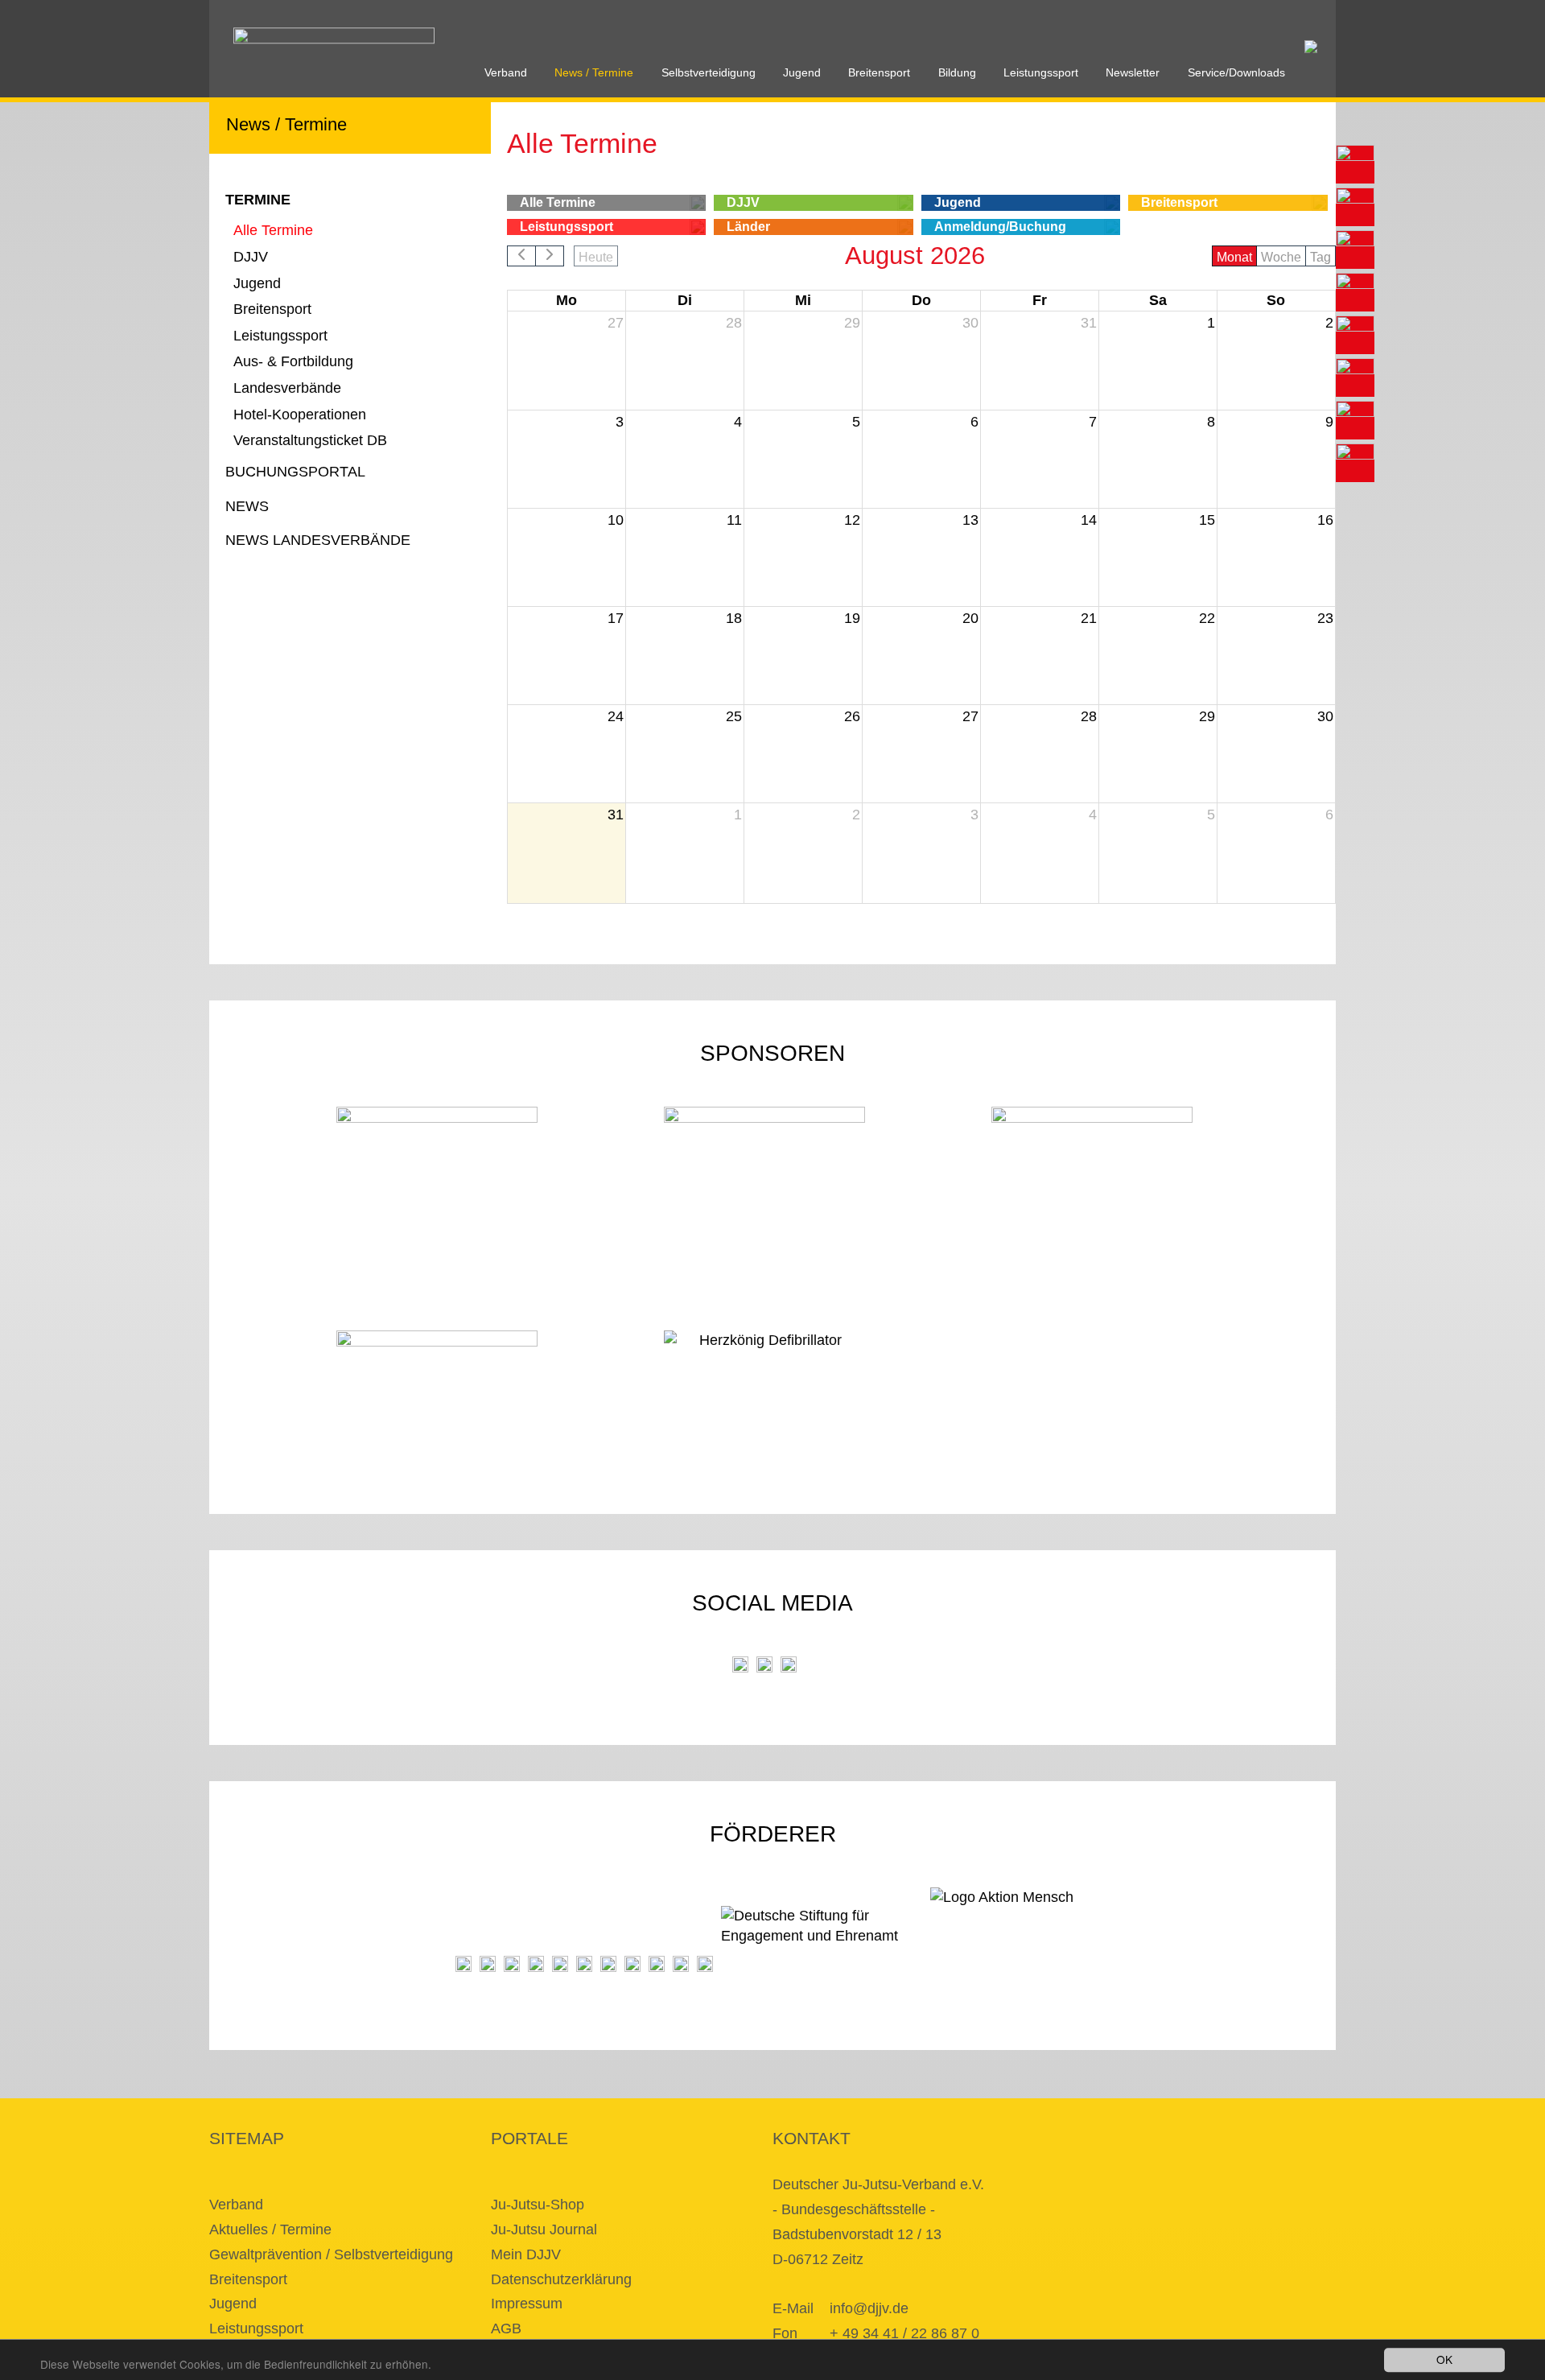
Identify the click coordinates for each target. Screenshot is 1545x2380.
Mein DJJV (526, 2254)
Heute (596, 257)
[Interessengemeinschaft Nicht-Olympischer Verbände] (608, 1964)
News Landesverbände (318, 540)
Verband (506, 73)
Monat (1234, 257)
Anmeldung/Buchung (1000, 227)
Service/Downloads (1236, 73)
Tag (1320, 257)
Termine (258, 200)
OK (1444, 2359)
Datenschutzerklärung (561, 2279)
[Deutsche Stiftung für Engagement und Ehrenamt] (822, 1939)
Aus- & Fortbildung (293, 361)
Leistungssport (1041, 73)
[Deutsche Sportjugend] (584, 1964)
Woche (1281, 257)
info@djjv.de (869, 2308)
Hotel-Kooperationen (300, 415)
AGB (506, 2328)
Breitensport (879, 73)
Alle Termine (273, 230)
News (247, 506)
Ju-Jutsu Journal (544, 2229)
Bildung (957, 73)
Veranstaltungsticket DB (310, 440)
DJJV (251, 257)
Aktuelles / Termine (270, 2229)
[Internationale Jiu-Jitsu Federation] (463, 1964)
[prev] (521, 256)
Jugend (802, 73)
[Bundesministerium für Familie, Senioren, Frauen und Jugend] (512, 1964)
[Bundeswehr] (681, 1964)
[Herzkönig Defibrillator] (765, 1354)
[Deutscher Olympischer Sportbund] (560, 1964)
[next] (550, 256)
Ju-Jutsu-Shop (538, 2205)
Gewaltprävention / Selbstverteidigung (331, 2254)
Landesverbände (287, 388)
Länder (748, 227)
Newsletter (1133, 73)
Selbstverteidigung (709, 73)
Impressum (527, 2304)
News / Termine (594, 73)
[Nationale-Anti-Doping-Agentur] (632, 1964)
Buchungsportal (295, 472)
